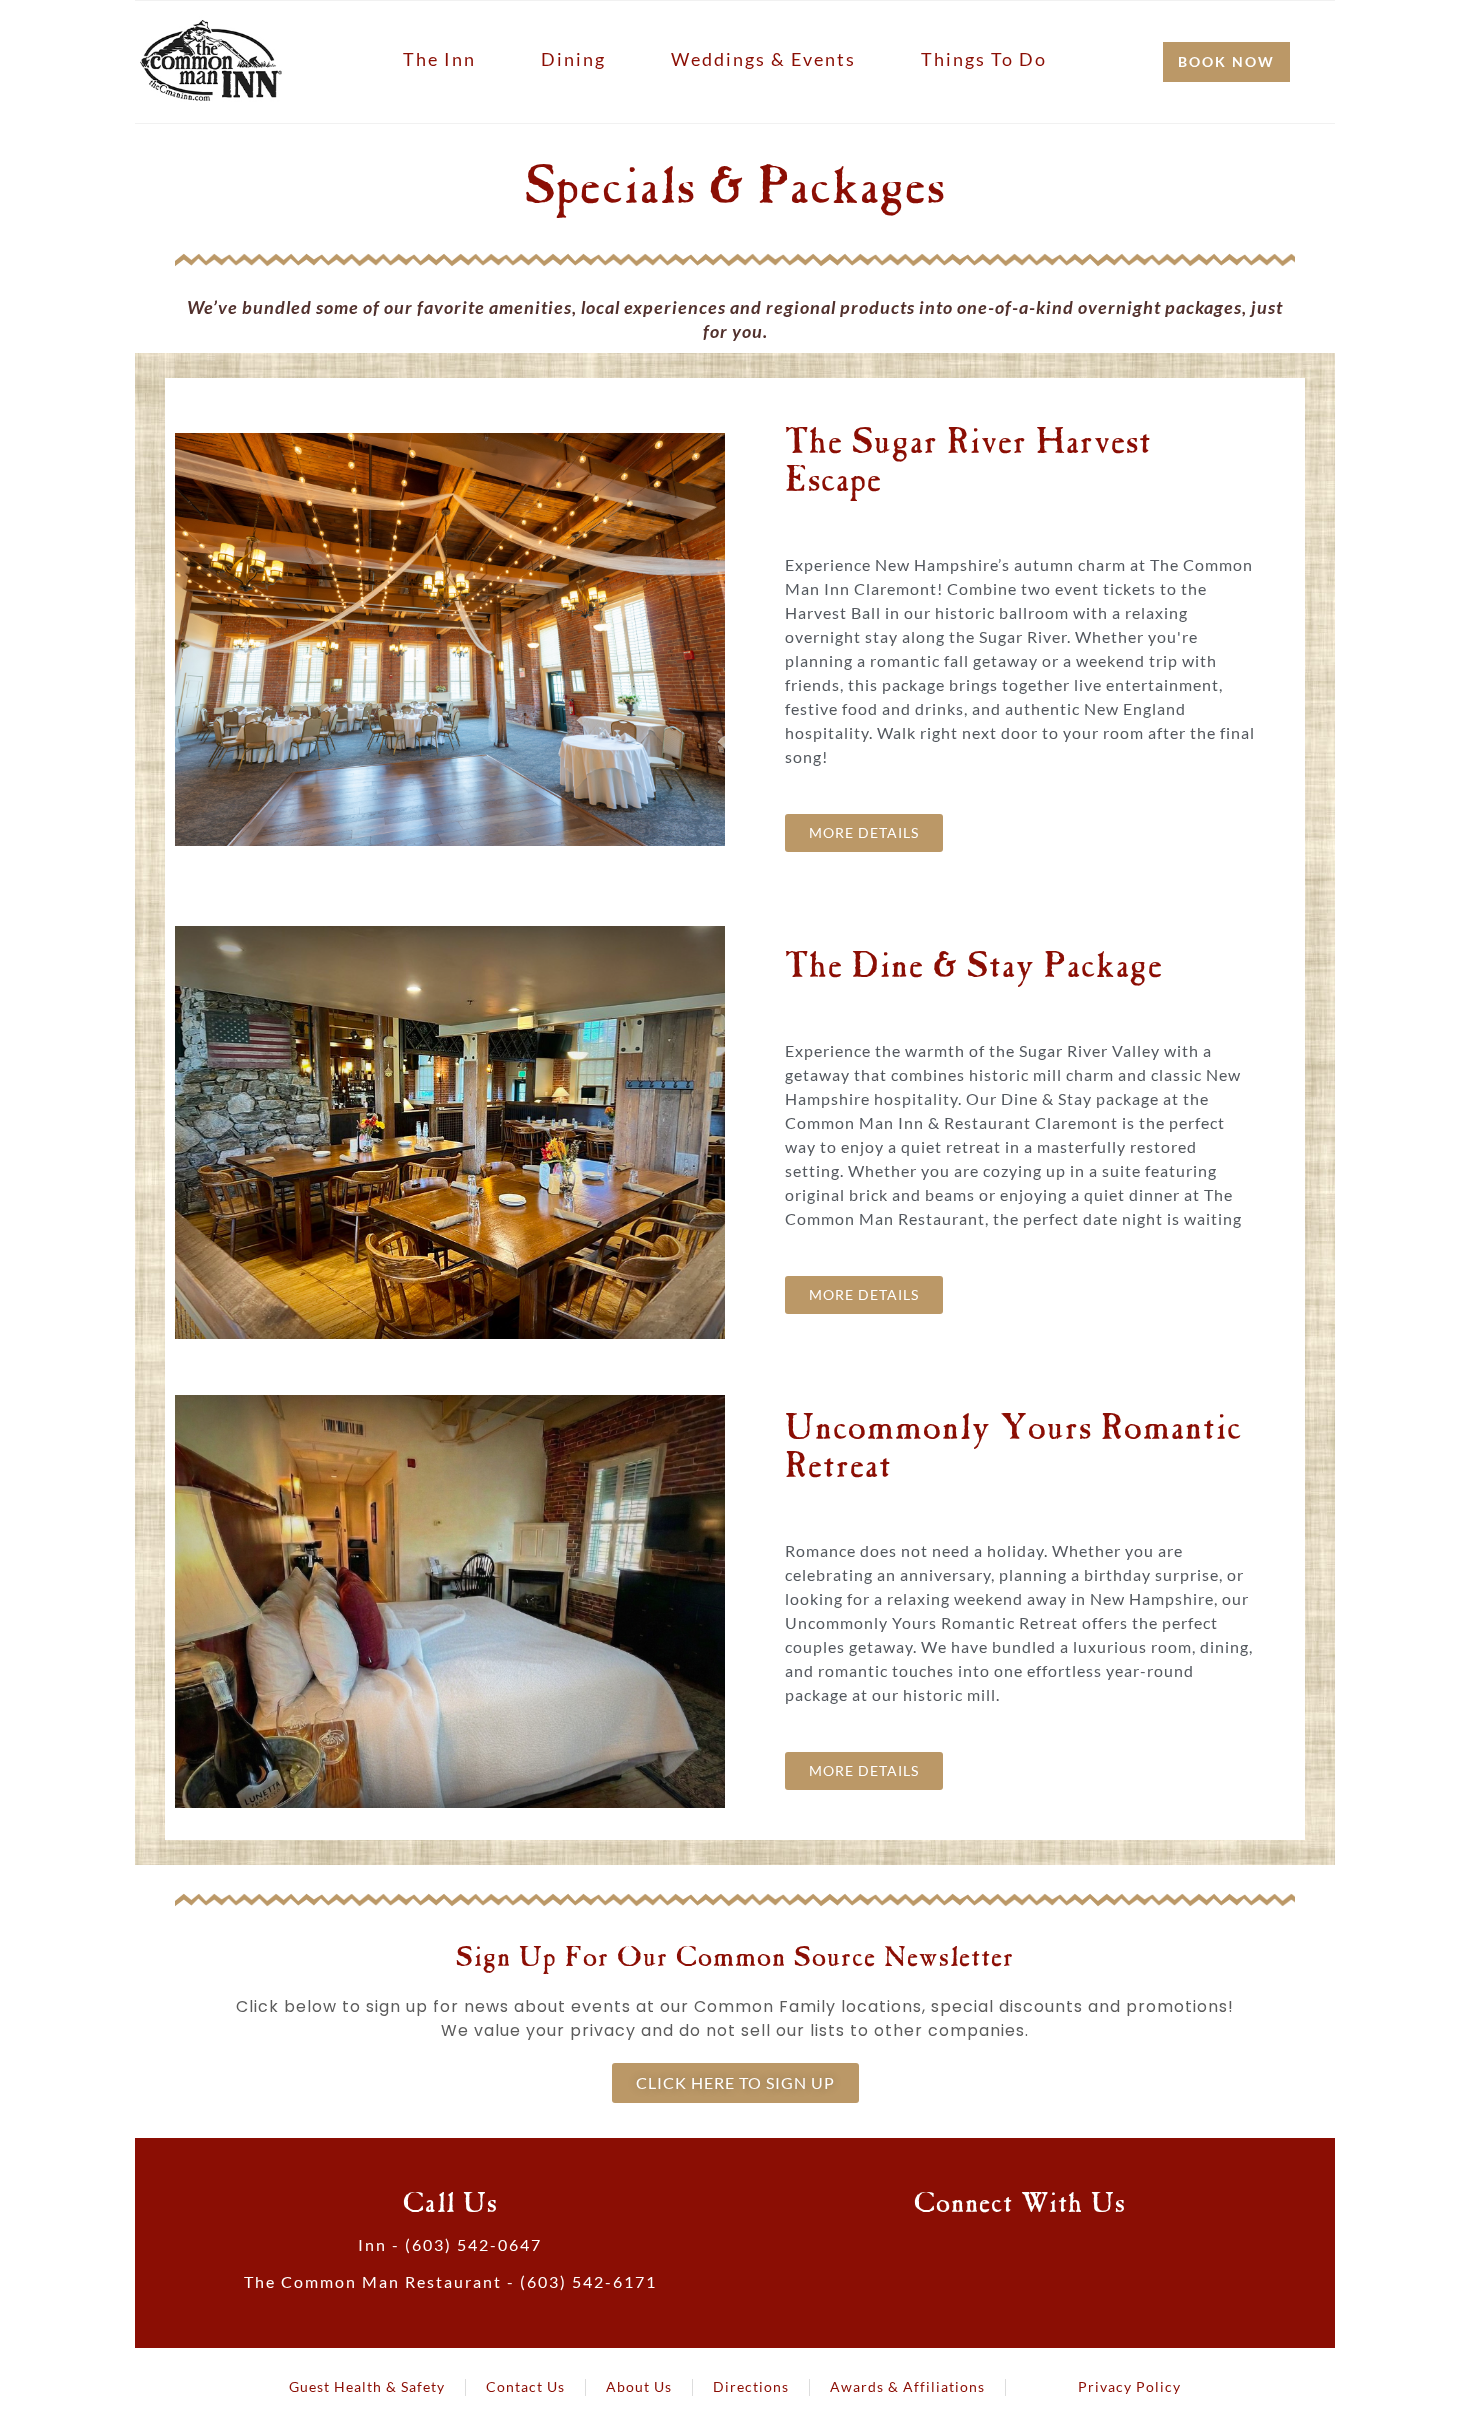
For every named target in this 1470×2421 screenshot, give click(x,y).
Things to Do (984, 59)
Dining (573, 59)
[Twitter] (1000, 2254)
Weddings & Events (763, 59)
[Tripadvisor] (1041, 2254)
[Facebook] (959, 2254)
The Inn (439, 59)
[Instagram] (1082, 2254)
